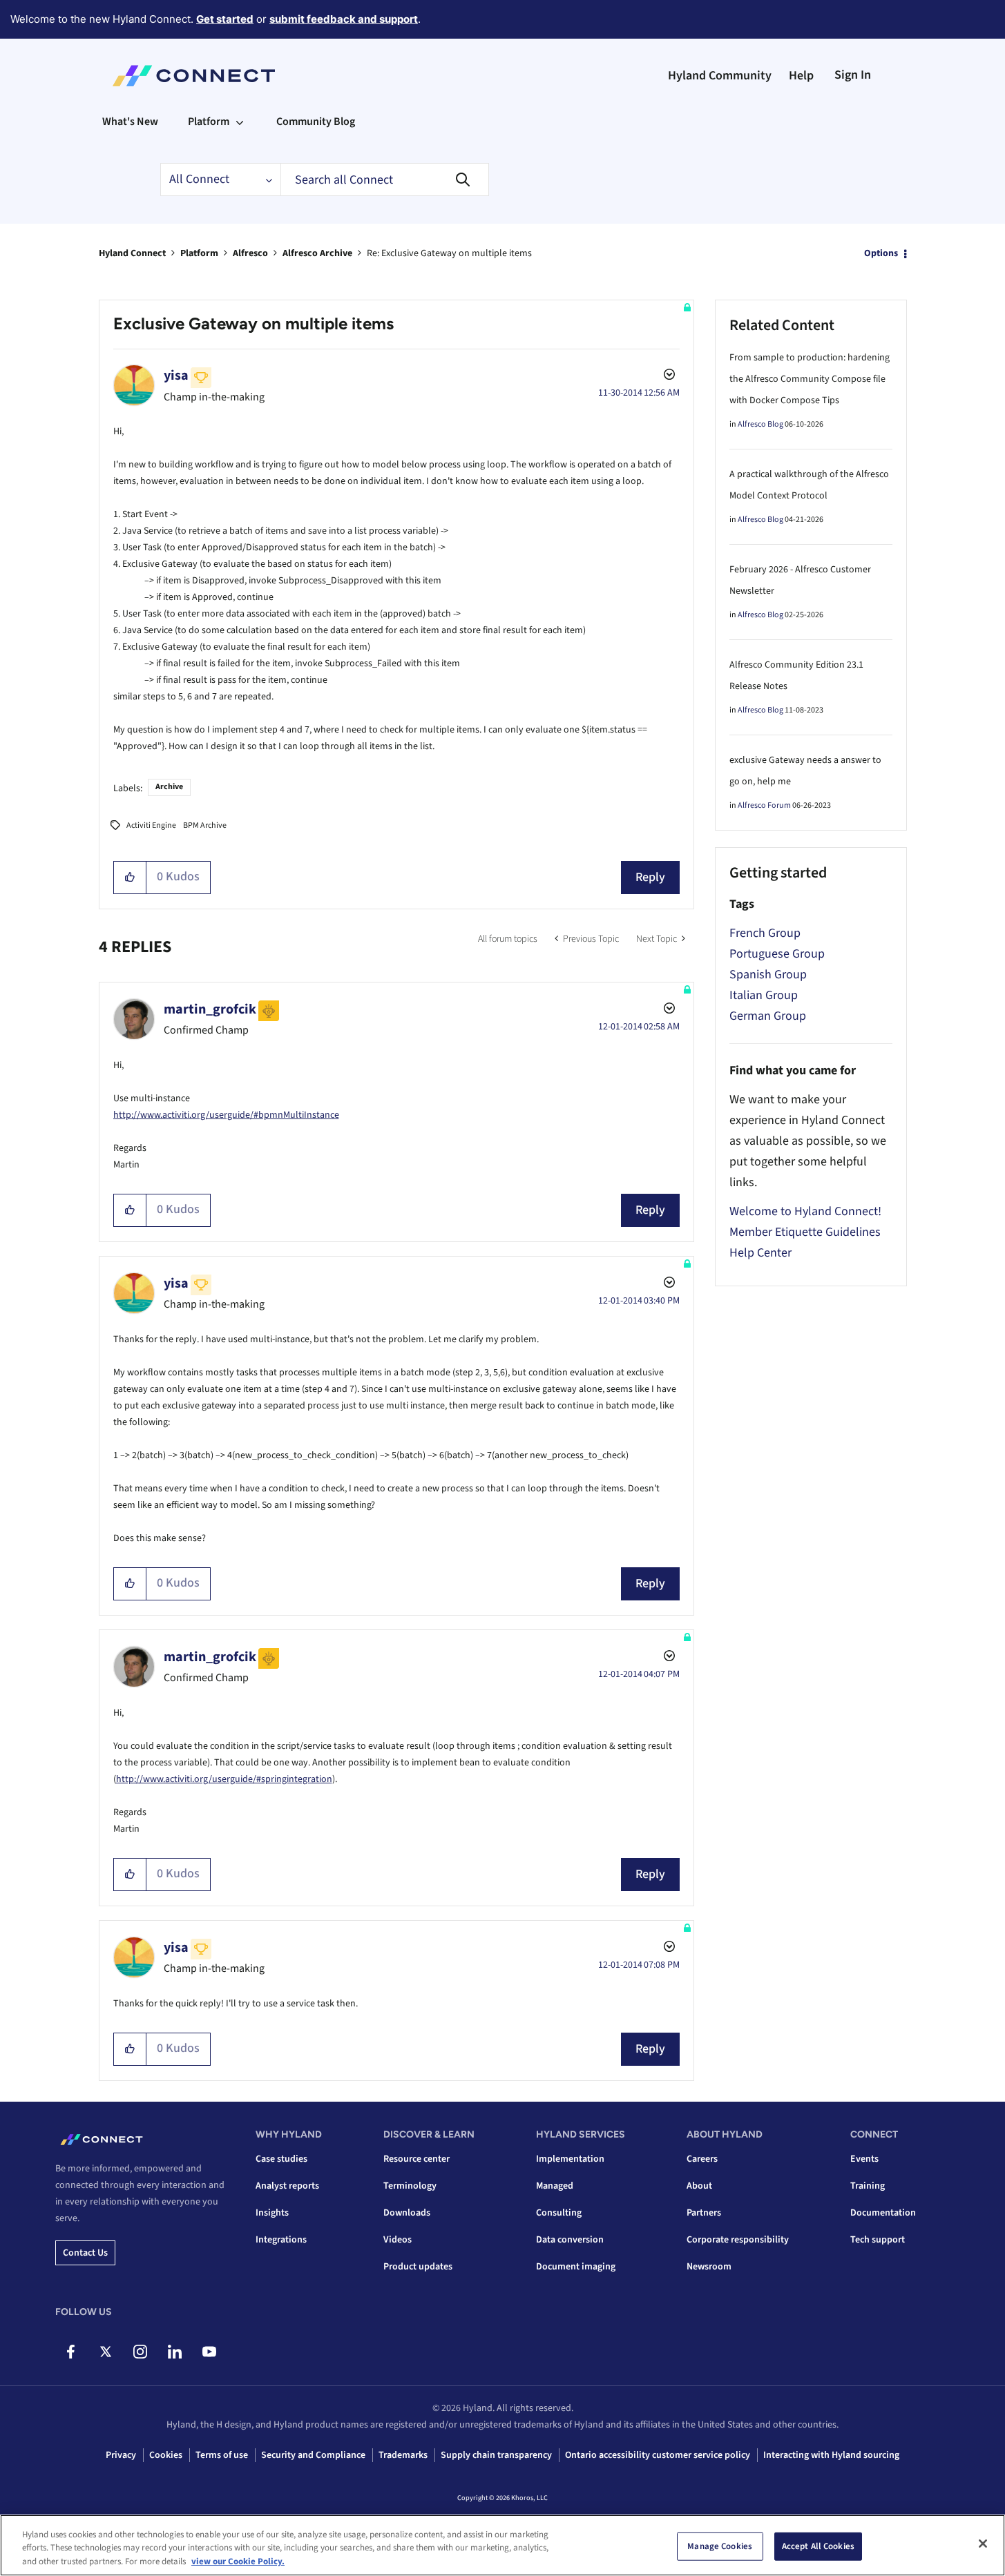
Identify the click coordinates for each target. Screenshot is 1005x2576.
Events (864, 2159)
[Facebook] (71, 2352)
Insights (272, 2213)
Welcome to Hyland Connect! (805, 1211)
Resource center (417, 2159)
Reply (650, 877)
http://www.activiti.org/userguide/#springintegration (224, 1779)
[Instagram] (140, 2352)
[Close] (983, 2544)
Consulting (559, 2213)
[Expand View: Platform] (240, 122)
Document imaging (576, 2267)
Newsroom (709, 2267)
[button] (130, 878)
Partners (704, 2213)
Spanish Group (768, 975)
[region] (502, 2545)
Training (868, 2186)
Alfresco (250, 253)
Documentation (883, 2213)
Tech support (878, 2240)
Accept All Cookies (818, 2546)
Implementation (570, 2159)
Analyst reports (287, 2186)
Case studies (281, 2159)
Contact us (85, 2253)
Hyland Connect (132, 253)
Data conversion (570, 2240)
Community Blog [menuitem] (316, 122)
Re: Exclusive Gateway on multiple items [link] (449, 253)
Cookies (166, 2455)
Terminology (410, 2186)
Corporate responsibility (738, 2240)
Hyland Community (720, 76)
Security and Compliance (313, 2455)
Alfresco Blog (760, 424)
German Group (768, 1016)
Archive (169, 787)
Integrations (281, 2240)
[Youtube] (209, 2352)
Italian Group (764, 995)
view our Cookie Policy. (238, 2562)
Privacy (121, 2455)
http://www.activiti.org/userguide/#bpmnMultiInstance (226, 1115)
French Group (765, 933)
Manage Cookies (720, 2546)
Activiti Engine (151, 825)
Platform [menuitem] (209, 122)
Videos (398, 2240)
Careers (702, 2159)
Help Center (760, 1253)
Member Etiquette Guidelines (805, 1232)
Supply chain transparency (496, 2455)
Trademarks (403, 2455)
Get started (225, 19)
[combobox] (385, 180)
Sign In (853, 75)
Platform (199, 253)
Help (801, 76)
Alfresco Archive (317, 253)
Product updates (418, 2267)
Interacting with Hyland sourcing (831, 2455)
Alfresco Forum (764, 805)
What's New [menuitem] (130, 122)
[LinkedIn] (174, 2352)
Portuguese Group (777, 954)
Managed (555, 2186)
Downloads (407, 2213)
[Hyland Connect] (194, 76)
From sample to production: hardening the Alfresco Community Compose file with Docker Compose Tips (810, 379)
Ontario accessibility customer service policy (658, 2455)
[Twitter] (105, 2352)
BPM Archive (205, 825)
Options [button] (881, 253)
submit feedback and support (344, 19)
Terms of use (222, 2455)
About (699, 2186)
